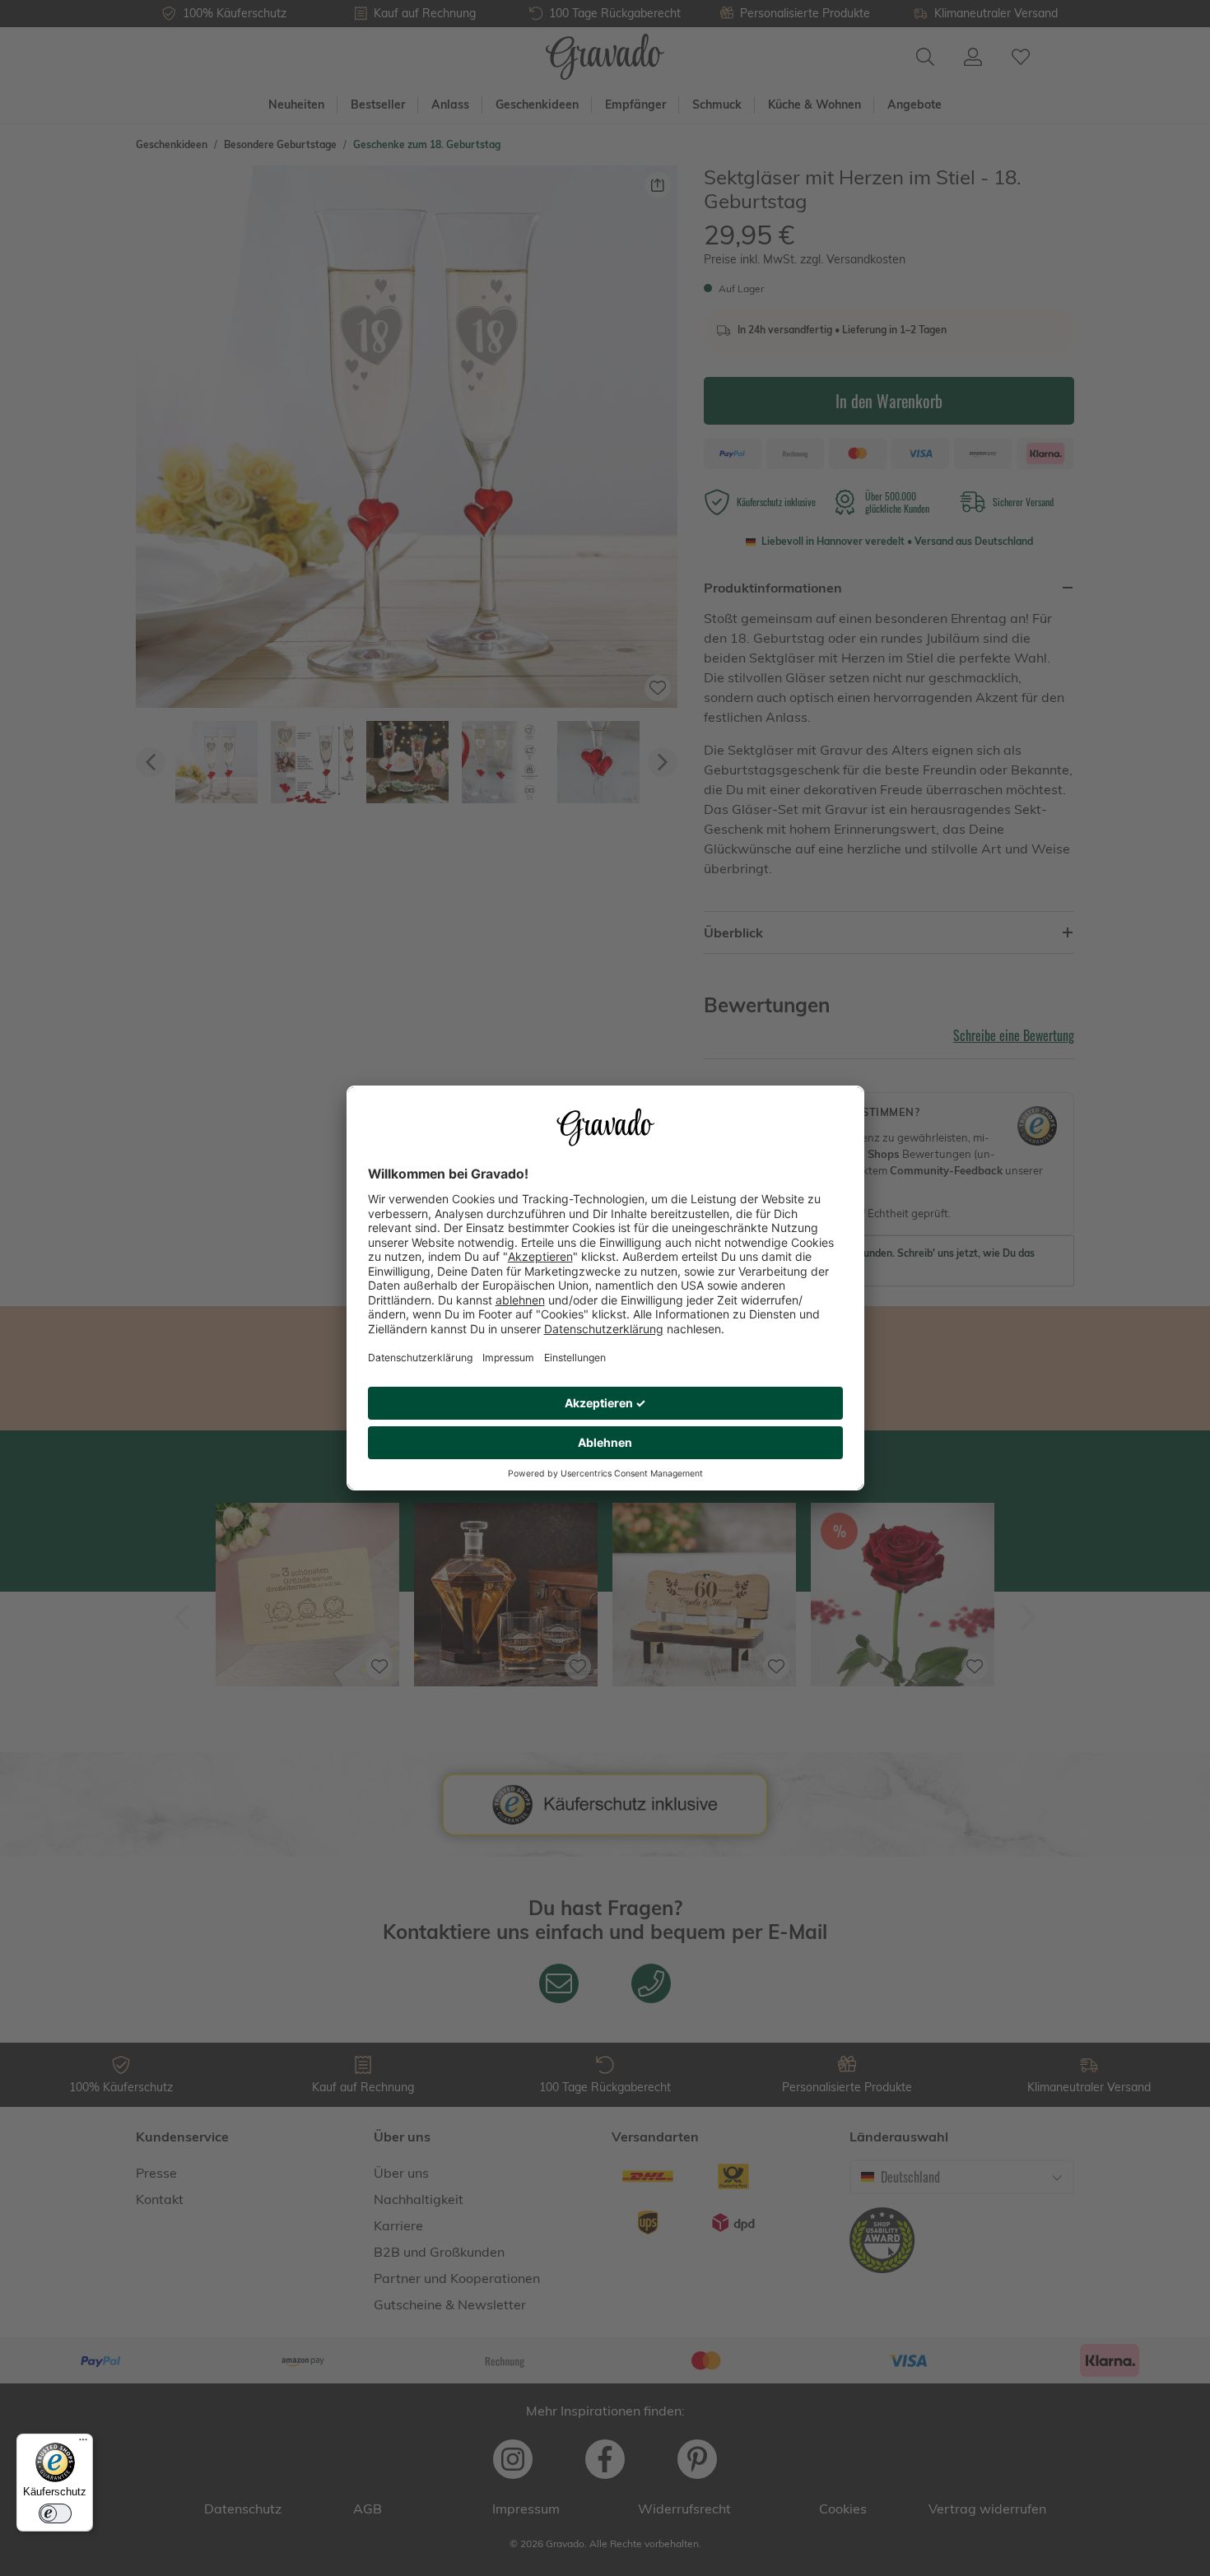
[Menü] (83, 2443)
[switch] (55, 2513)
